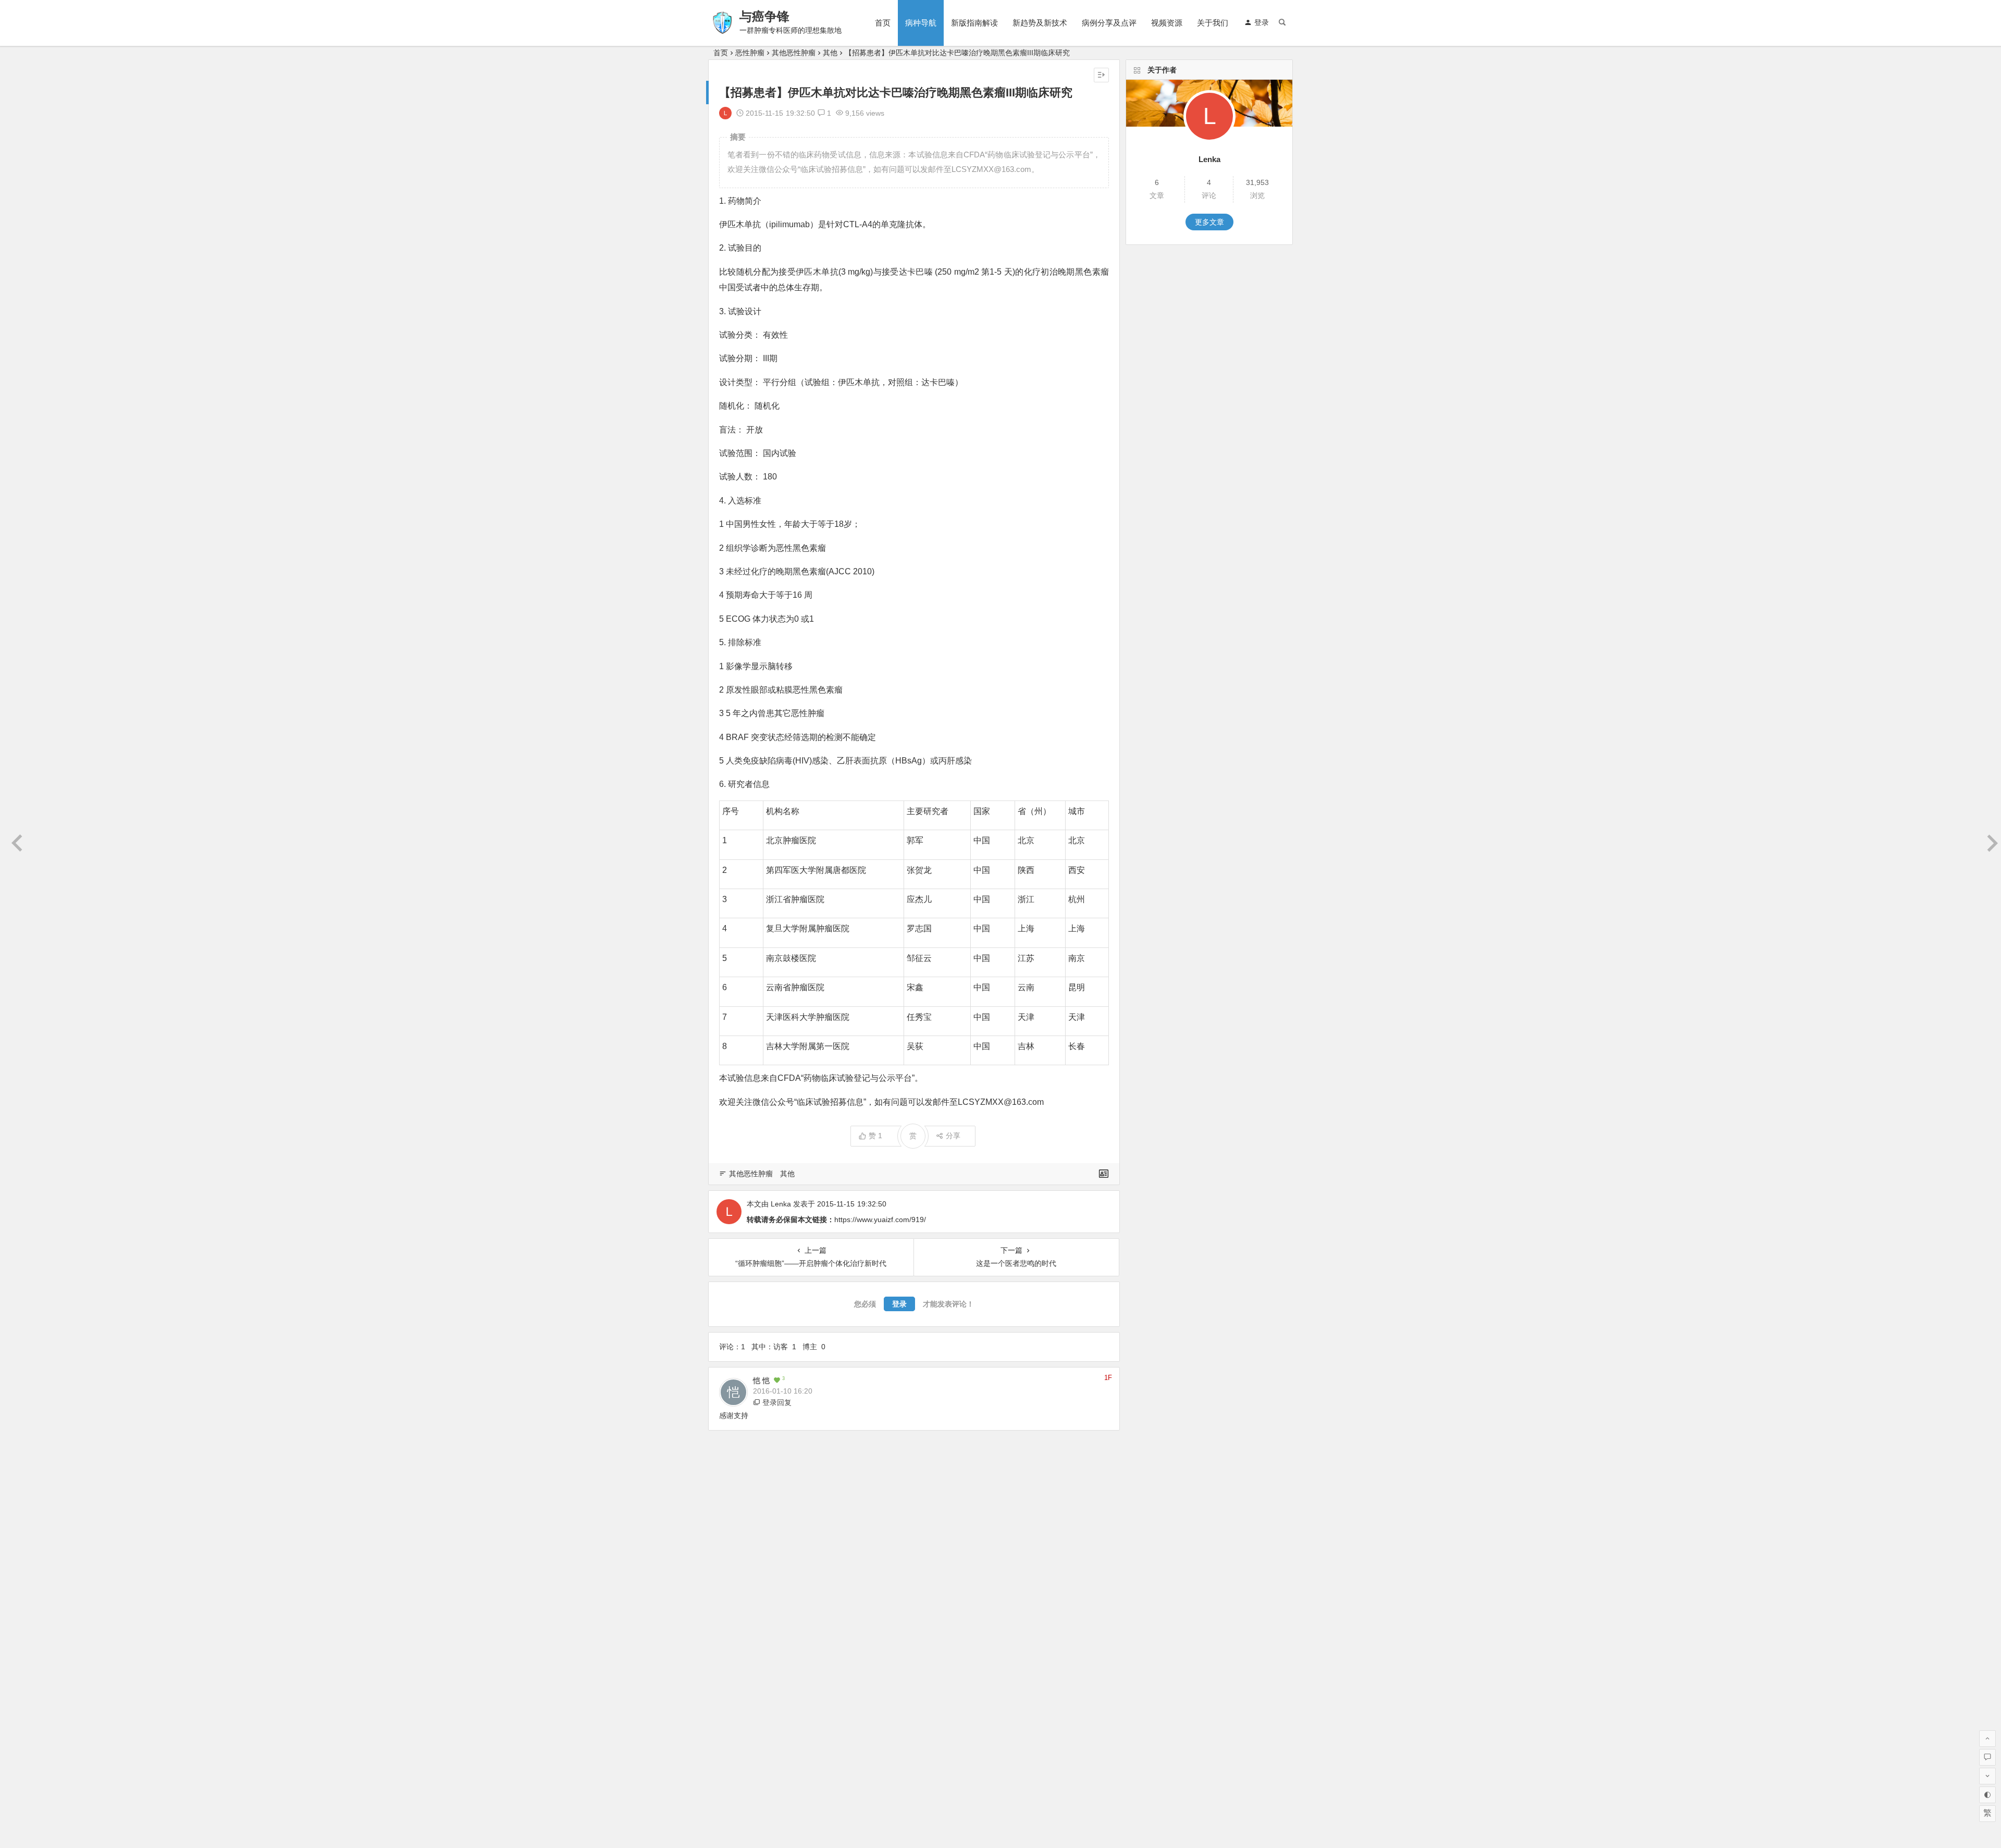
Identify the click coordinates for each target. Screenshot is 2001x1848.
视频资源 (1167, 23)
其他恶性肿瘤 (794, 53)
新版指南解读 (974, 23)
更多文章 (1209, 222)
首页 (883, 23)
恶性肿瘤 (750, 53)
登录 (1262, 22)
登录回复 (777, 1402)
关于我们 (1213, 23)
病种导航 (921, 23)
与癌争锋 (764, 16)
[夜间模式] (1987, 1795)
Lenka (781, 1204)
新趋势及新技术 (1040, 23)
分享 (953, 1136)
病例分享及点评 (1109, 23)
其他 (830, 53)
